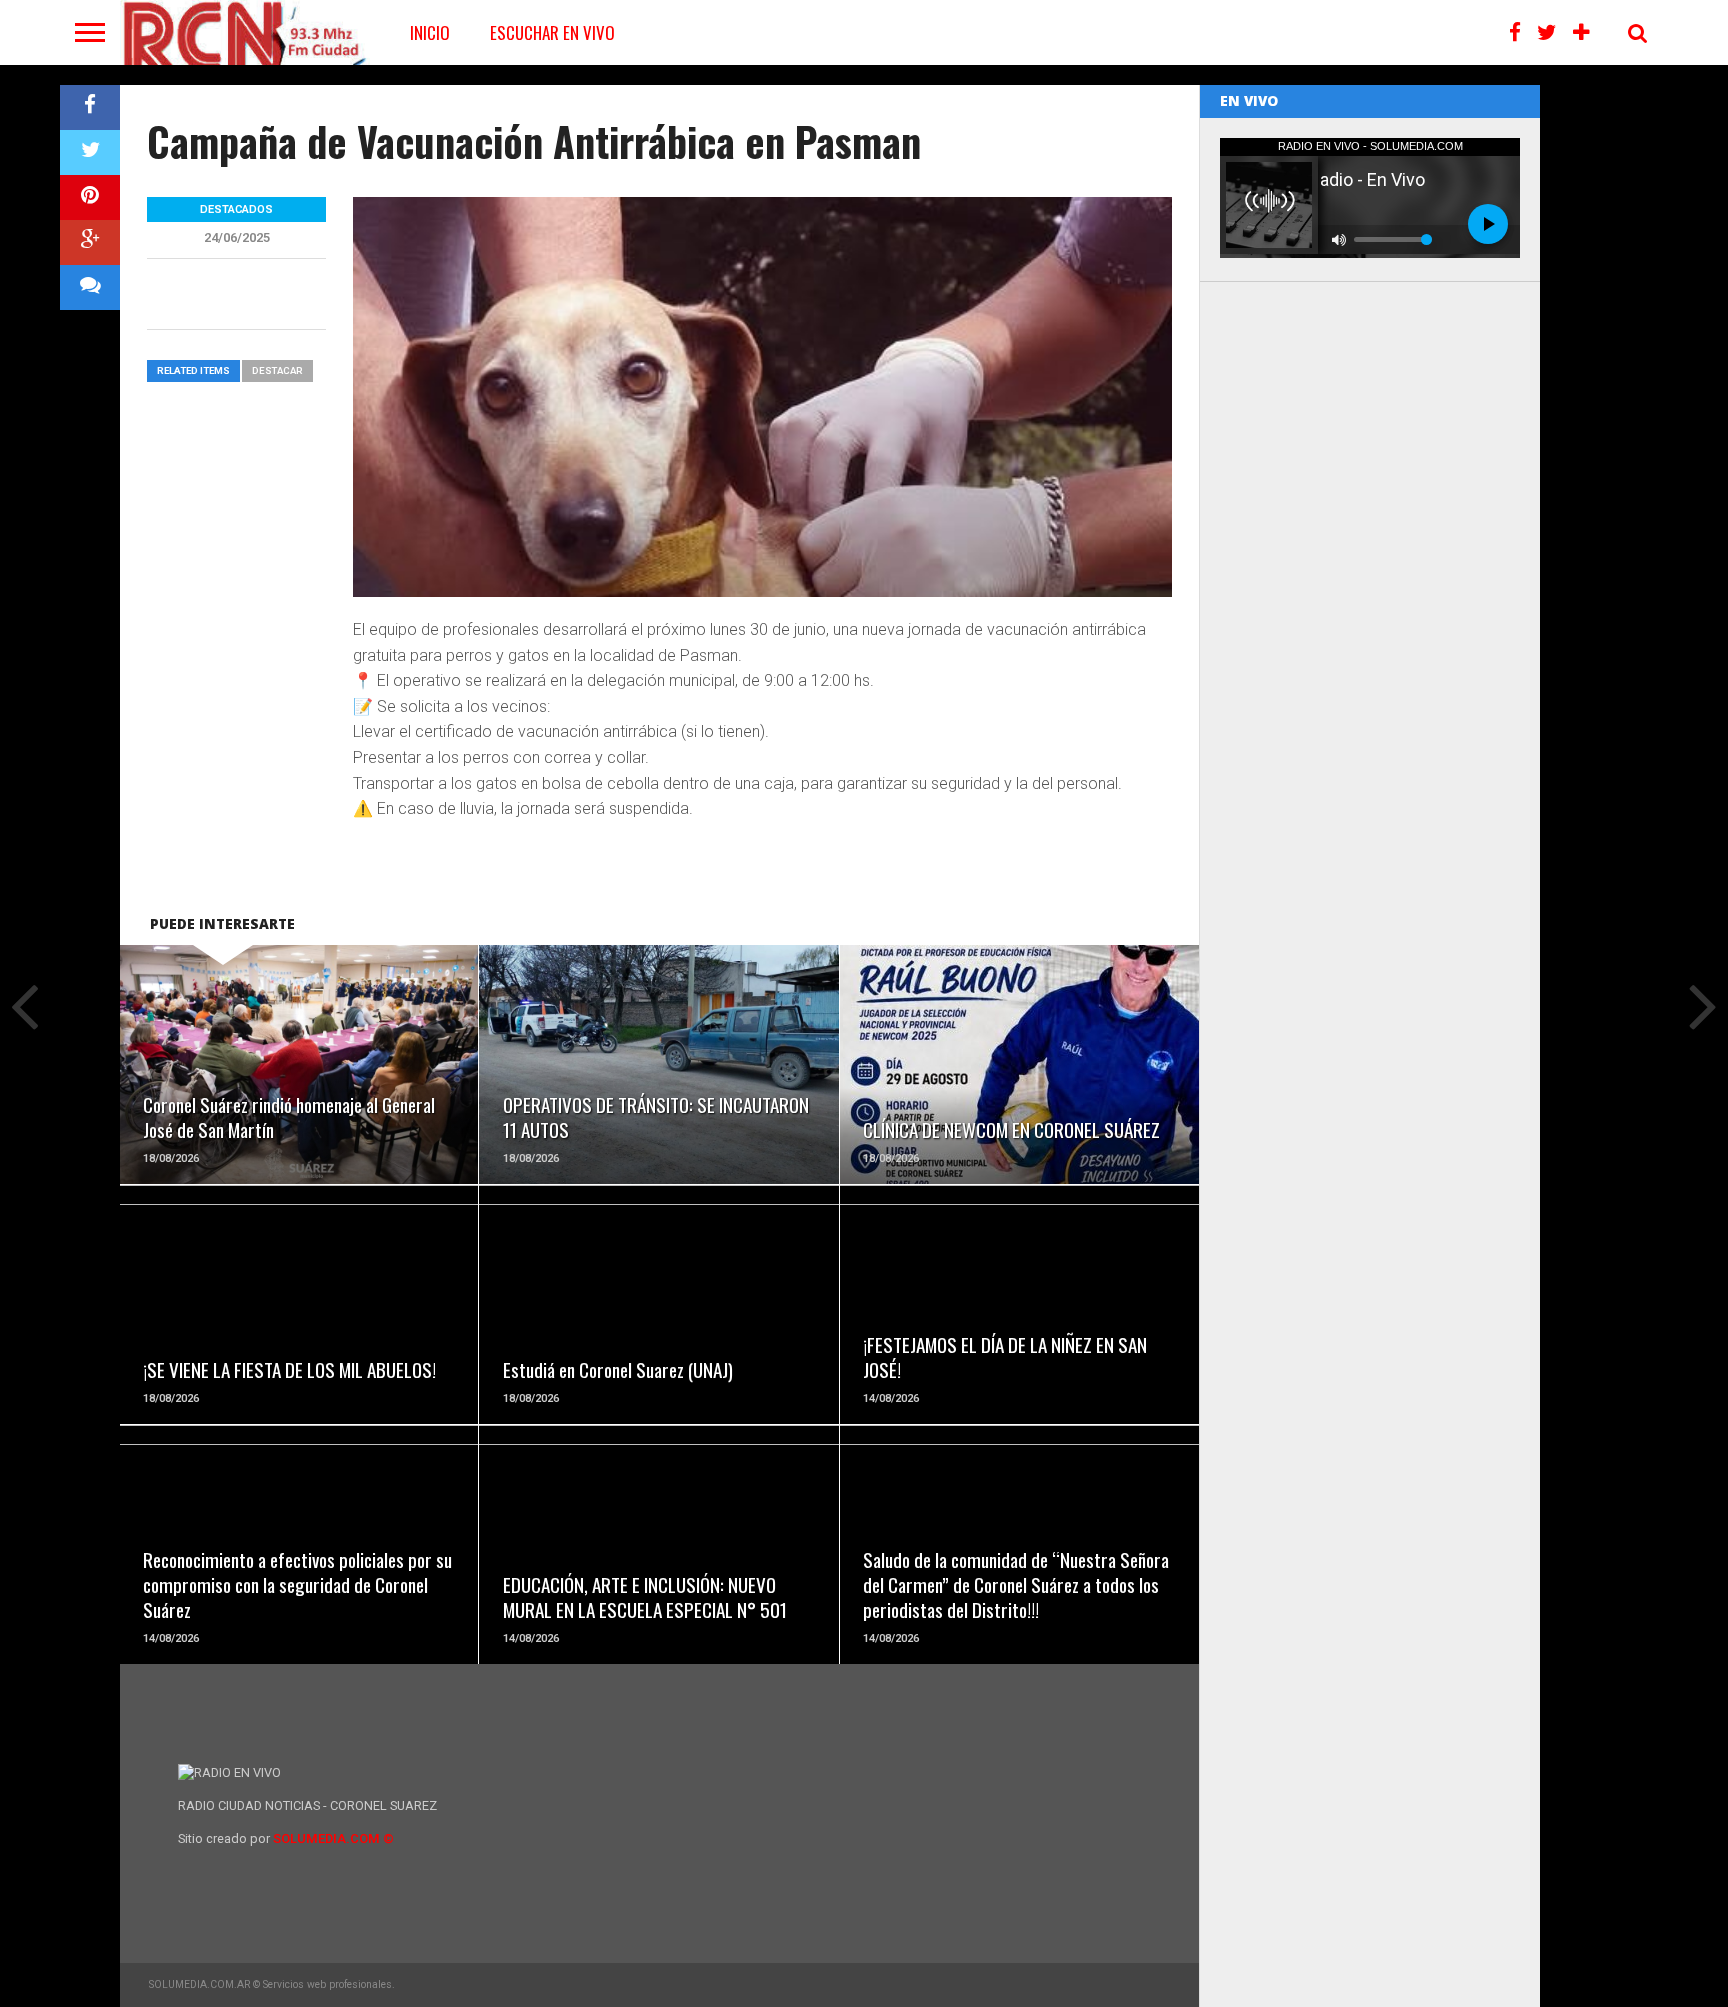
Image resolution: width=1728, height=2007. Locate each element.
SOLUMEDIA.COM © (333, 1838)
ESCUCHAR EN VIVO (552, 32)
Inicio (430, 32)
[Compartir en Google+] (90, 242)
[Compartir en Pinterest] (90, 197)
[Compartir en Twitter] (90, 152)
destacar (277, 370)
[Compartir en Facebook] (90, 107)
